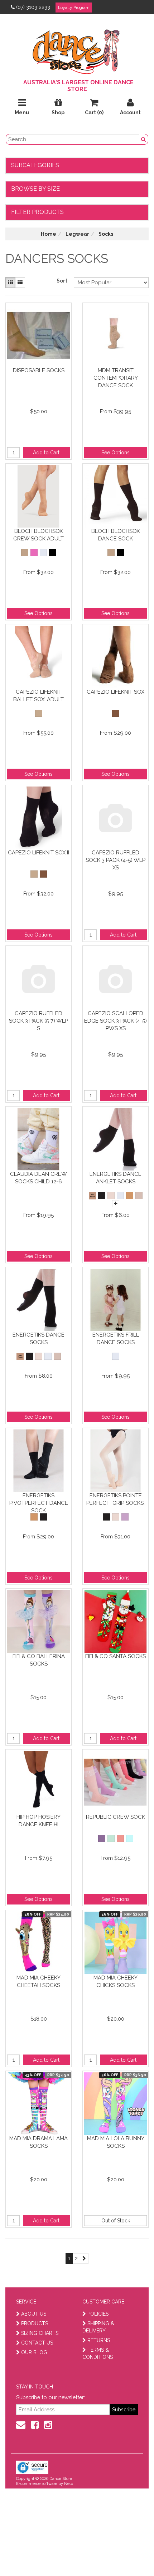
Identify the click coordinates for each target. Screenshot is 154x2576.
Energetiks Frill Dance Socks (116, 1339)
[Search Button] (144, 139)
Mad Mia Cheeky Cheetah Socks (38, 1981)
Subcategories (35, 165)
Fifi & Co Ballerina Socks (39, 1660)
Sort (62, 281)
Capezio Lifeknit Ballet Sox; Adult (38, 696)
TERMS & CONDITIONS (98, 2353)
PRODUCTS (35, 2323)
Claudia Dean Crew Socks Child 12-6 (38, 1178)
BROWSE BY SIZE (35, 189)
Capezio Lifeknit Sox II (38, 853)
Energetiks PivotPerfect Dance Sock (39, 1503)
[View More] (116, 1204)
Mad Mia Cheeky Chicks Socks (115, 1981)
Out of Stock (116, 2221)
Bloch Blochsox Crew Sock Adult (38, 535)
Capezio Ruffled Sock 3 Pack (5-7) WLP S (38, 1021)
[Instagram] (48, 2425)
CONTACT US (37, 2343)
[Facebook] (35, 2425)
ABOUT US (34, 2314)
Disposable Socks (39, 370)
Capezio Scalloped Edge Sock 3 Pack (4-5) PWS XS (115, 1021)
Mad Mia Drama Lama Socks (38, 2142)
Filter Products (37, 212)
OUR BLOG (34, 2352)
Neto (69, 2484)
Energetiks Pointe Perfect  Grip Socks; (115, 1499)
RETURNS (99, 2340)
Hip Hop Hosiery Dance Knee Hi (38, 1821)
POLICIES (98, 2314)
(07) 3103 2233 (33, 7)
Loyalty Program (74, 8)
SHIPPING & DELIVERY (98, 2327)
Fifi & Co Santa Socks (115, 1656)
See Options (115, 453)
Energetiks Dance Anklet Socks (115, 1178)
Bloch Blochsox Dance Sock (115, 535)
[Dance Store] (77, 50)
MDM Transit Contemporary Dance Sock (116, 378)
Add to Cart (46, 453)
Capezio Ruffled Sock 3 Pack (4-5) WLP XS (115, 860)
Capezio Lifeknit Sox (115, 692)
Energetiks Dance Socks (38, 1339)
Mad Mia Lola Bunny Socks (116, 2142)
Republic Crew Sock (115, 1817)
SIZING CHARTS (40, 2333)
